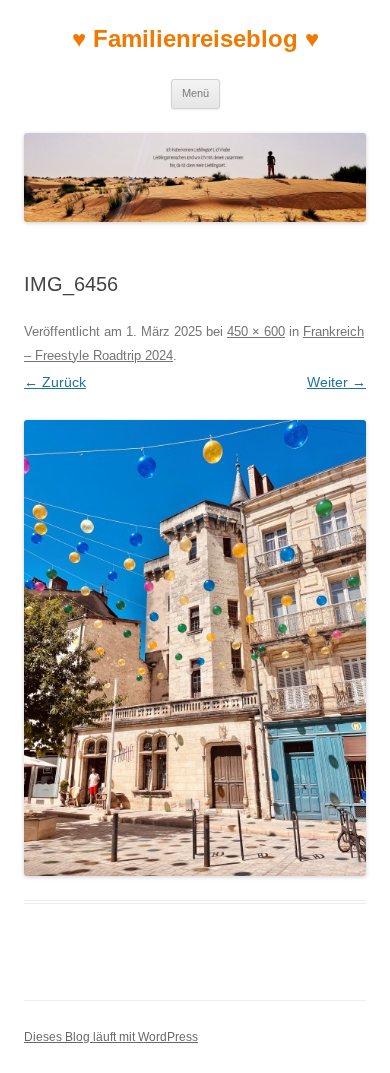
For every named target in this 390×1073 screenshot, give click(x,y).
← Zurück (55, 382)
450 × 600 (256, 331)
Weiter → (336, 382)
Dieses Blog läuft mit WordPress (111, 1037)
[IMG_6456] (195, 648)
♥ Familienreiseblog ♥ (195, 38)
